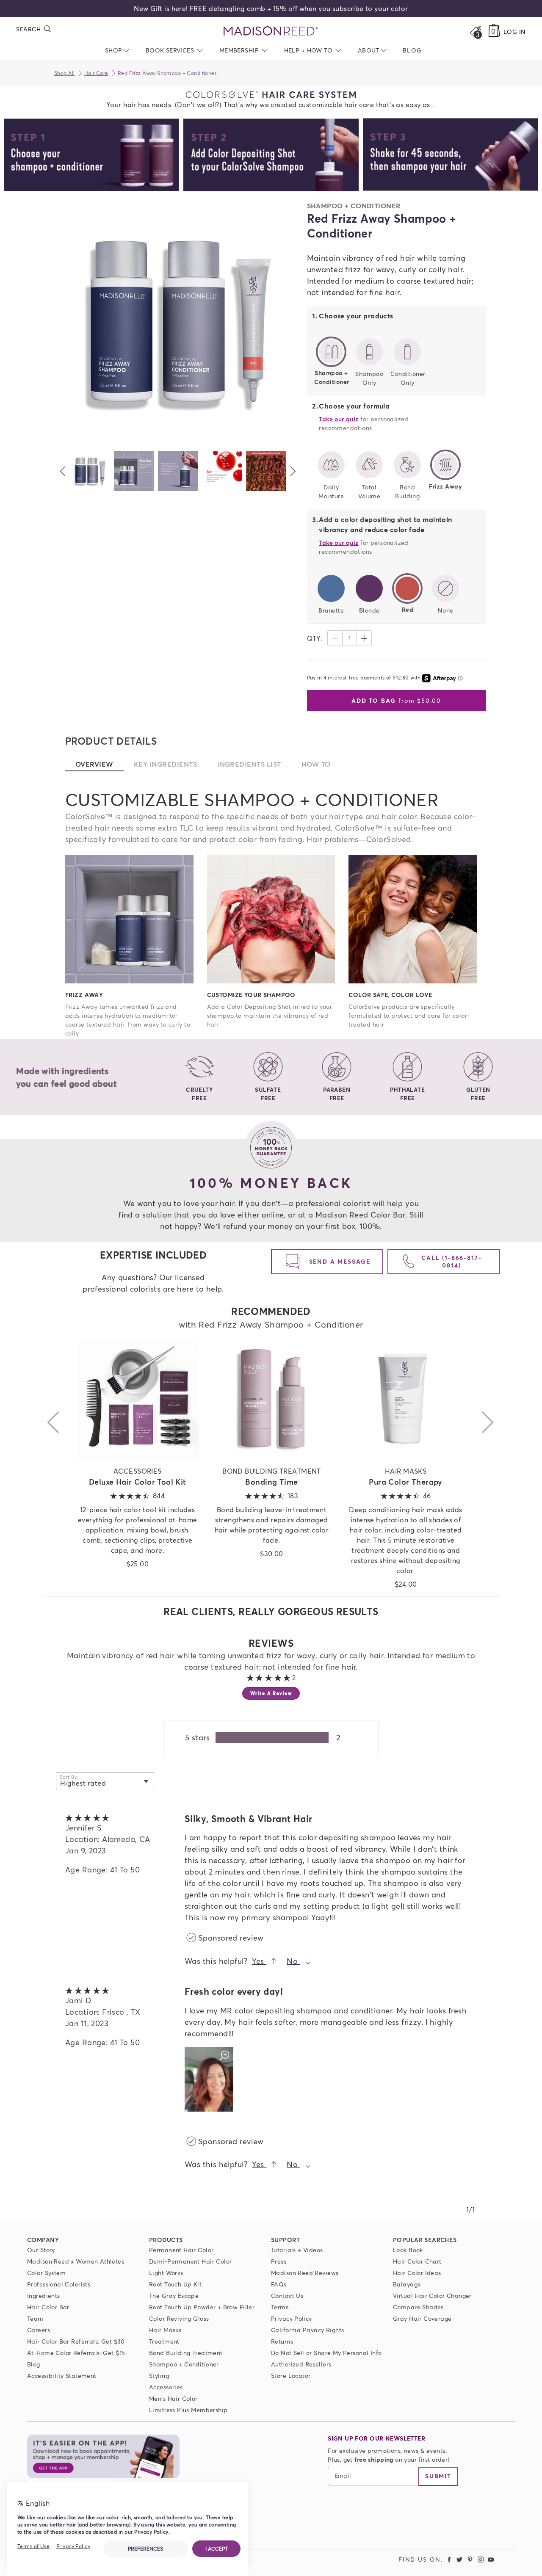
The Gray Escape (174, 2296)
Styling (159, 2376)
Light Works (166, 2273)
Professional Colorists (59, 2284)
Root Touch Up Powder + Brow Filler (202, 2307)
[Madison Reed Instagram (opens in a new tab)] (481, 2559)
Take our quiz (339, 419)
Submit (438, 2476)
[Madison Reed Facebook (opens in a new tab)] (449, 2559)
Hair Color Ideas (417, 2273)
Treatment (164, 2341)
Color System (46, 2273)
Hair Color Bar (48, 2307)
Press (279, 2261)
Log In (515, 32)
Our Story (41, 2250)
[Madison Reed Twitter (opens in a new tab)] (460, 2559)
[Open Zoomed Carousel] (178, 323)
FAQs (279, 2284)
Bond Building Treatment (186, 2353)
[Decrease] (335, 638)
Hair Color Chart (417, 2261)
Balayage (407, 2284)
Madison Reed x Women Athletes (76, 2261)
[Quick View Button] (138, 1398)
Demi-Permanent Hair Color (191, 2261)
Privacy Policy (292, 2318)
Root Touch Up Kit (175, 2284)
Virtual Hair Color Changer (432, 2296)
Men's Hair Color (173, 2398)
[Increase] (364, 638)
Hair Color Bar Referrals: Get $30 (76, 2341)
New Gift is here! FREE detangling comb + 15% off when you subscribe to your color (271, 8)
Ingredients (44, 2296)
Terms (280, 2307)
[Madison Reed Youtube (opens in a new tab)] (491, 2559)
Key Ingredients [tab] (170, 764)
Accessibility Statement (62, 2376)
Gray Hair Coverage (422, 2318)
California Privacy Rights (308, 2330)
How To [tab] (321, 764)
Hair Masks (165, 2330)
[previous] (63, 471)
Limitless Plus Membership (188, 2410)
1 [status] (350, 638)
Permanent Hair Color (181, 2250)
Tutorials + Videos (297, 2250)
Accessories (166, 2387)
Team (35, 2318)
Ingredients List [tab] (254, 764)
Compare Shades (418, 2307)
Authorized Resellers (301, 2364)
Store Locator (291, 2376)
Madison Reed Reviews (305, 2273)
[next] (293, 471)
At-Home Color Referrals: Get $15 (76, 2353)
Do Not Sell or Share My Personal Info (326, 2353)
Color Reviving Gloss (179, 2318)
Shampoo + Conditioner (184, 2364)
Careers (39, 2330)
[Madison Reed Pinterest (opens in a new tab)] (470, 2559)
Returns (282, 2341)
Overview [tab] (100, 764)
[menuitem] (412, 50)
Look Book (408, 2250)
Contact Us (287, 2296)
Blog (34, 2364)
